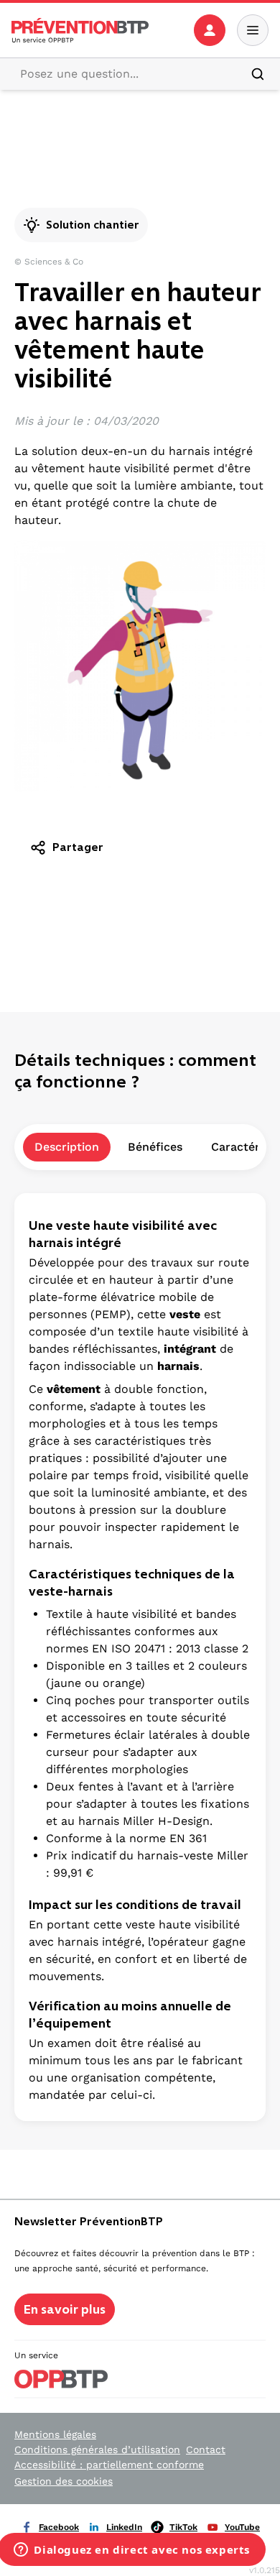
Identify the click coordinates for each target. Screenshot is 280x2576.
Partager (78, 847)
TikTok (183, 2527)
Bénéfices (155, 1147)
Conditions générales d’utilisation (97, 2449)
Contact (206, 2449)
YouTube (242, 2527)
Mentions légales (55, 2434)
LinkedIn (124, 2527)
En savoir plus (65, 2309)
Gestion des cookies (64, 2481)
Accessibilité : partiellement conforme (109, 2465)
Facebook (59, 2527)
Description (67, 1147)
